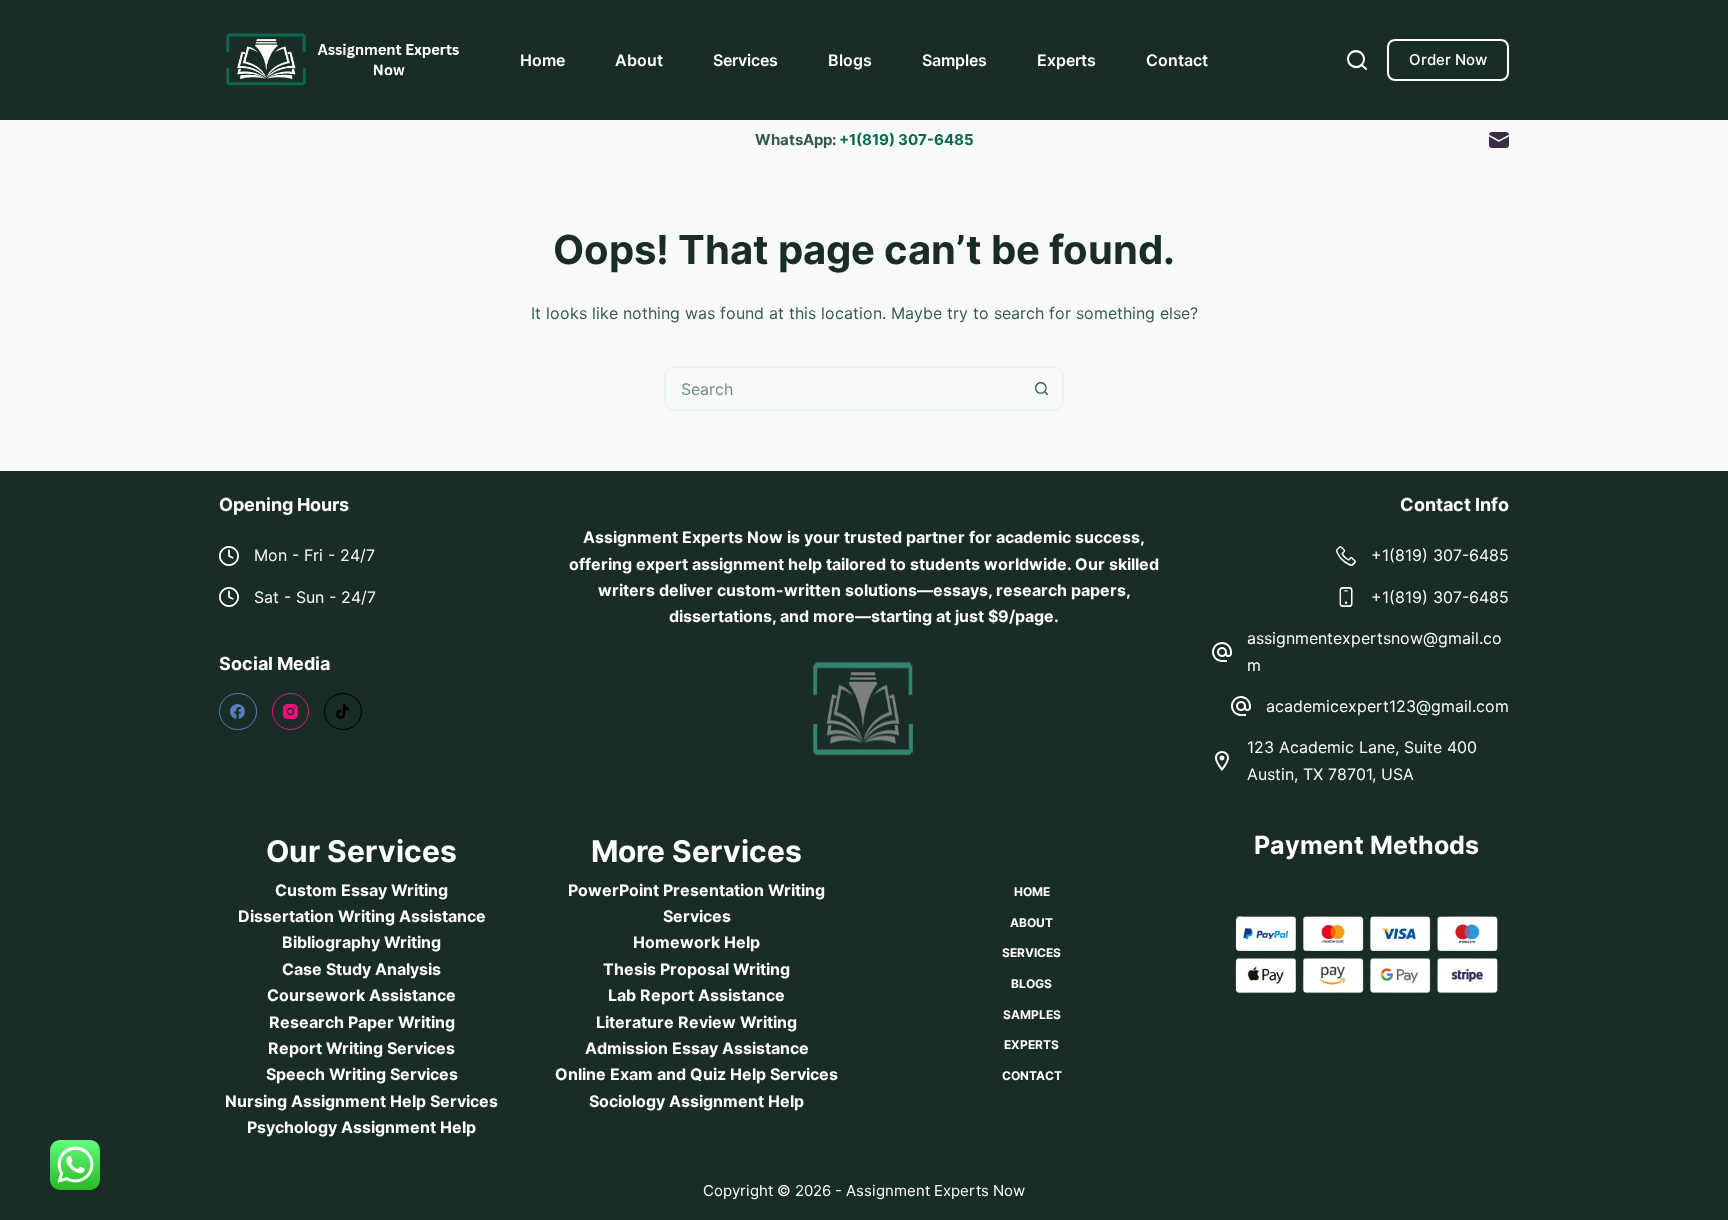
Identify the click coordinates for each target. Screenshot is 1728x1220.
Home (542, 60)
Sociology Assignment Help (696, 1101)
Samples (954, 60)
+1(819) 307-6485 (906, 139)
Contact (1177, 60)
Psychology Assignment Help (361, 1127)
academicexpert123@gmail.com (1387, 706)
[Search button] (1041, 388)
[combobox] (843, 388)
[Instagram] (291, 712)
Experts (1066, 60)
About (639, 60)
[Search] (1357, 60)
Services (745, 60)
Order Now (1448, 59)
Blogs (850, 60)
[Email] (1499, 140)
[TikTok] (343, 712)
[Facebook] (238, 712)
